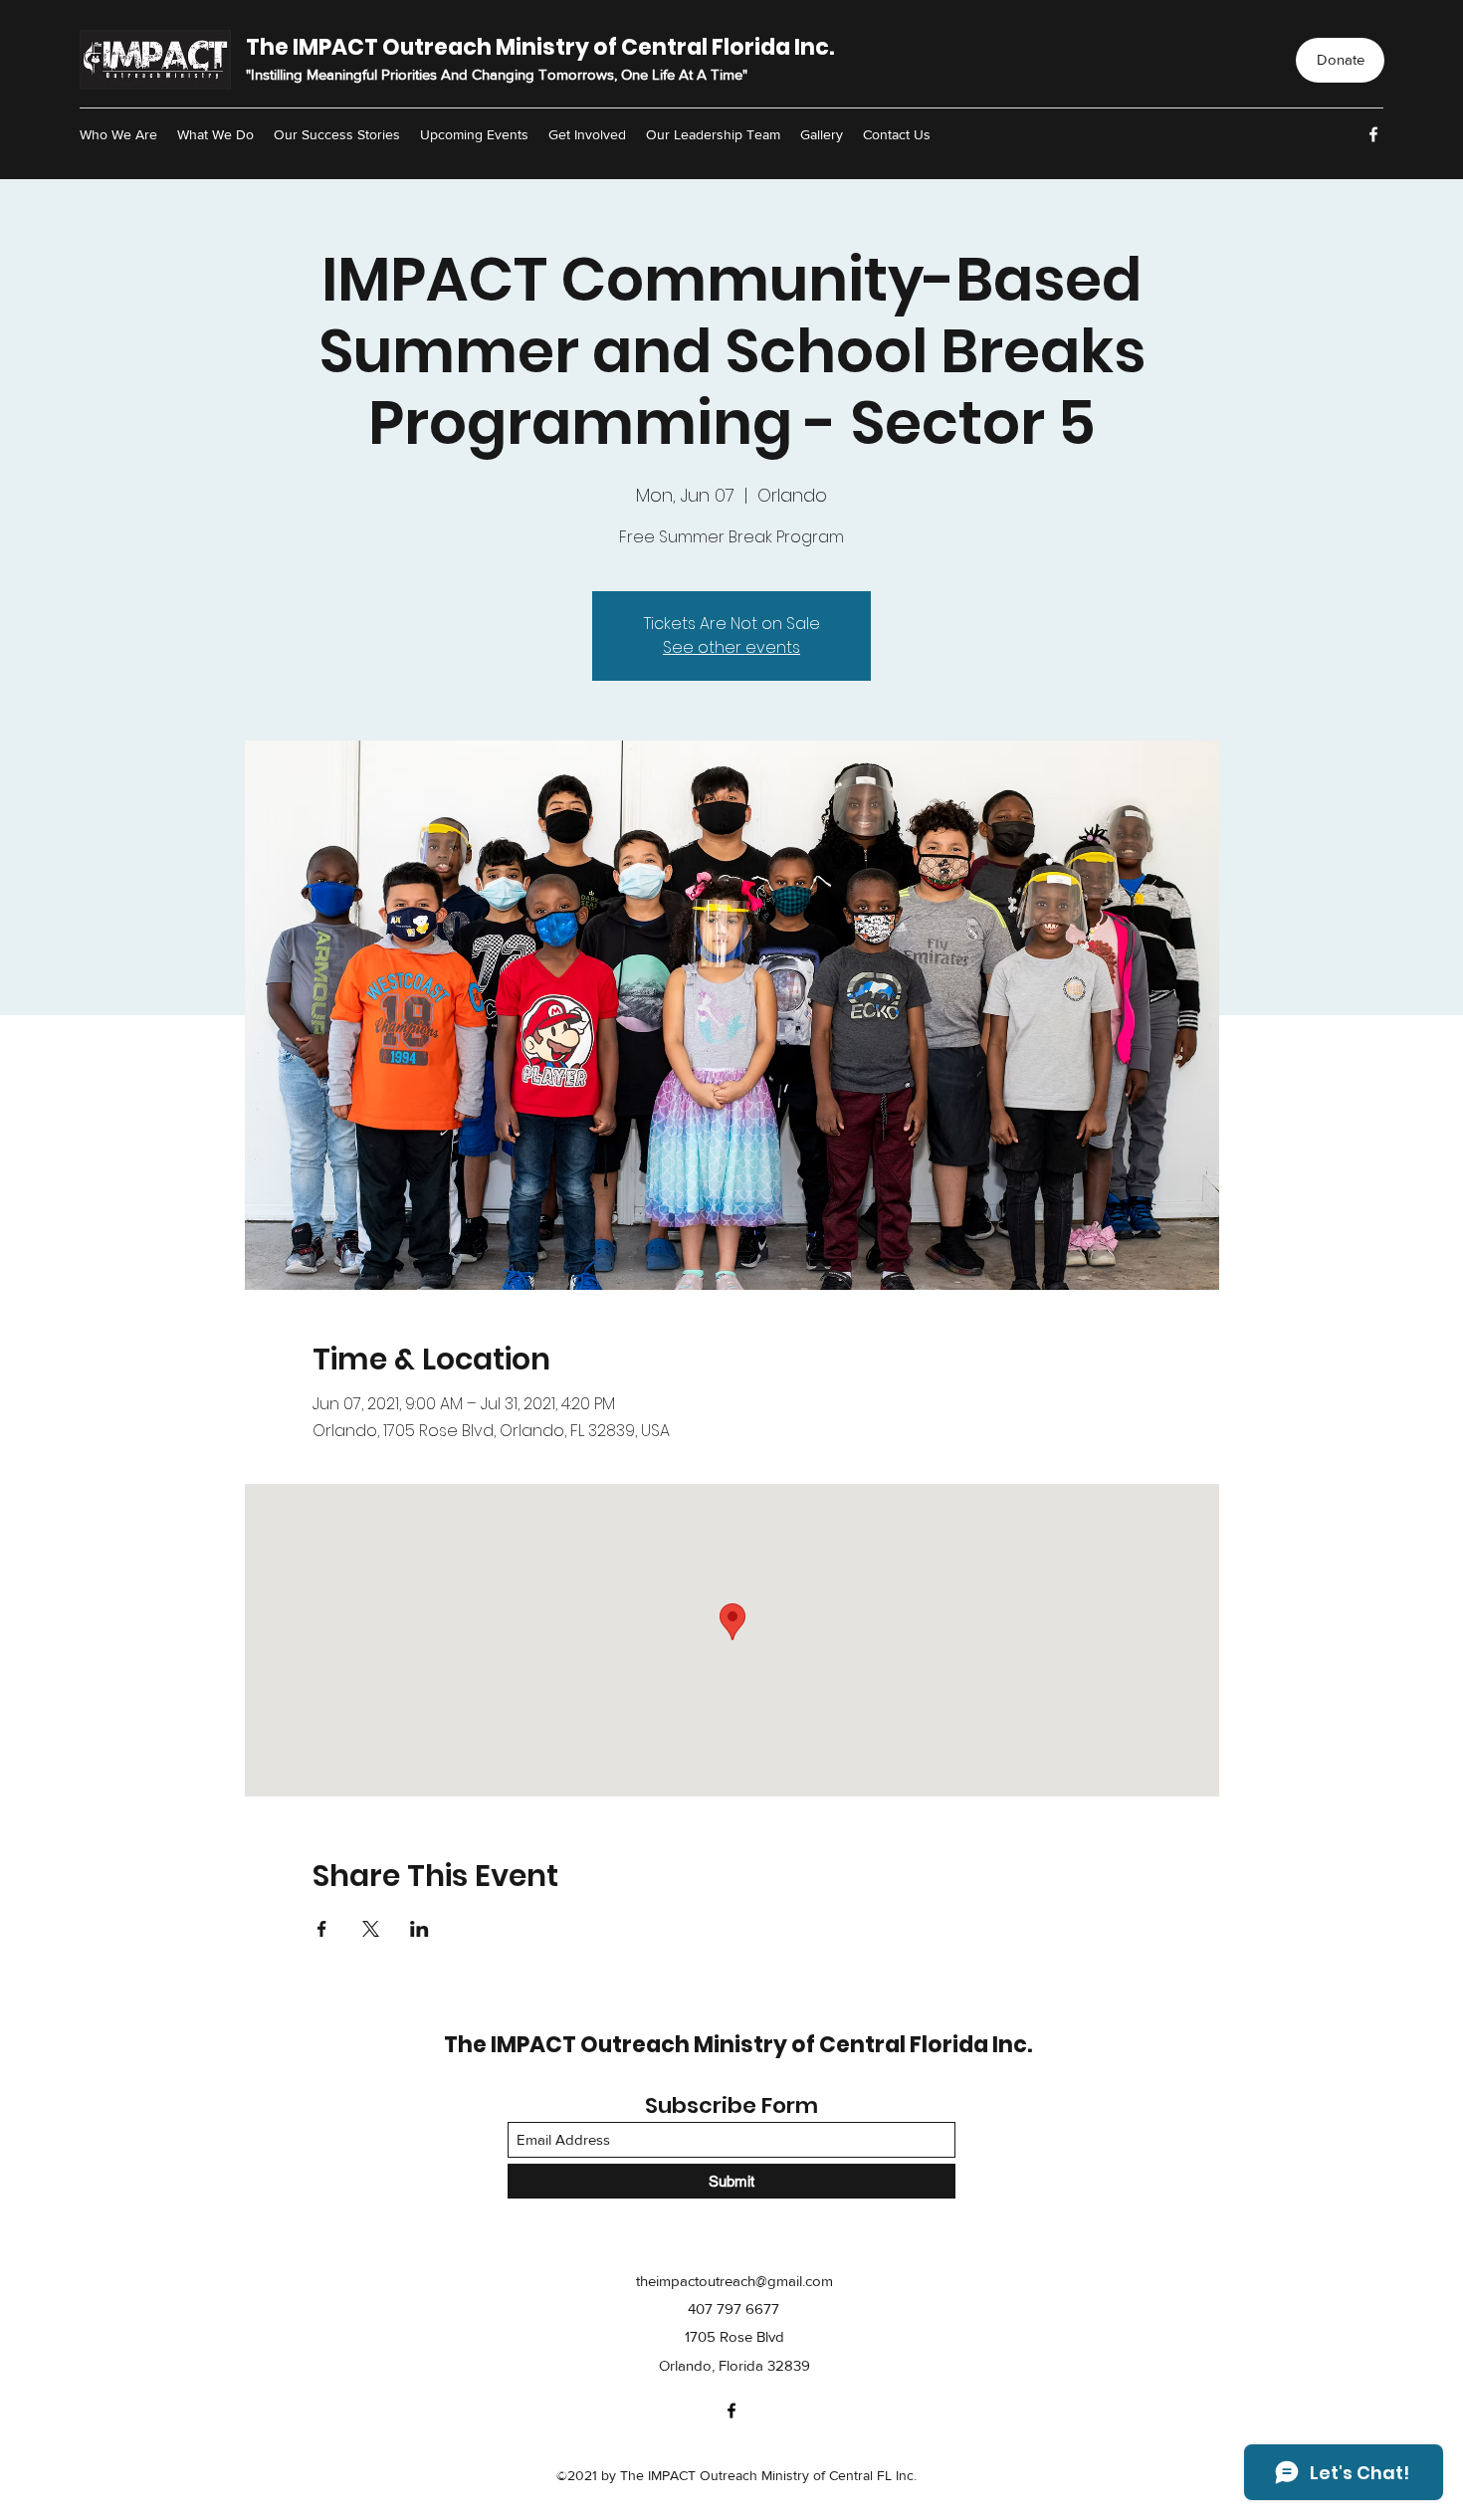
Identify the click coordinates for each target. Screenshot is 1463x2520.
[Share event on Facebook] (322, 1929)
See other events (731, 647)
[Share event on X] (371, 1929)
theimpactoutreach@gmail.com (734, 2281)
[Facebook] (1373, 134)
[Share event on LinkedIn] (419, 1929)
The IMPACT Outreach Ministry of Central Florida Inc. (540, 47)
